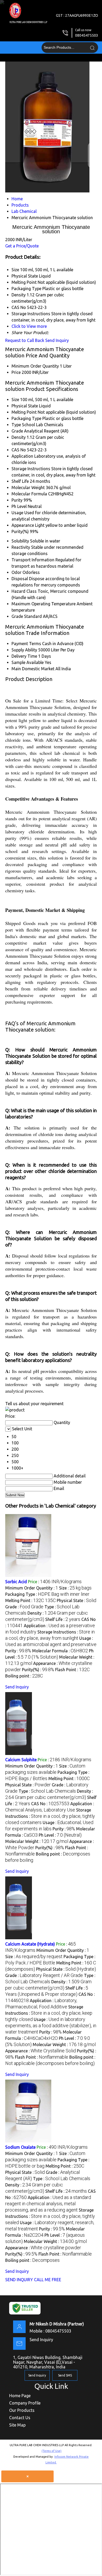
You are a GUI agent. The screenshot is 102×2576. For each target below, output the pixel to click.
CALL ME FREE (48, 2280)
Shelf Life (20, 481)
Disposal (20, 579)
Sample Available (28, 662)
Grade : (24, 1607)
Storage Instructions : (50, 1816)
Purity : (18, 1651)
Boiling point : (24, 1676)
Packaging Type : (47, 1594)
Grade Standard (27, 616)
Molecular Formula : (60, 1651)
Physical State (25, 406)
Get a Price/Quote (22, 246)
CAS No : (50, 1804)
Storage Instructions (31, 469)
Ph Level (19, 506)
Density (19, 437)
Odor (16, 572)
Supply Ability (24, 650)
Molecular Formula (29, 494)
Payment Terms (26, 644)
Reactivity (21, 547)
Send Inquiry (57, 340)
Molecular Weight (28, 487)
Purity (17, 500)
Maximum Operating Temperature (44, 604)
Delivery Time (24, 656)
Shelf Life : (63, 1619)
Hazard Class (24, 591)
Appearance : (41, 2051)
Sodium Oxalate (20, 2147)
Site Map (17, 2425)
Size (15, 400)
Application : (48, 2204)
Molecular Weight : (37, 1841)
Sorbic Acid (16, 1582)
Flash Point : (72, 1670)
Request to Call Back (25, 340)
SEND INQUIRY (19, 2280)
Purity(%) (20, 531)
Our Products (22, 2410)
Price (16, 372)
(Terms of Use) (52, 2451)
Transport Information (33, 560)
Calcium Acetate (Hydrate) (30, 1944)
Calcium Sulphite (21, 1760)
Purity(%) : (38, 1670)
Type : (47, 1791)
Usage (17, 513)
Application (22, 456)
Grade (17, 431)
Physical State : (76, 1600)
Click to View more (29, 326)
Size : (75, 1588)
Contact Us (20, 2418)
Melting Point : (30, 1600)
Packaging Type (26, 418)
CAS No (19, 450)
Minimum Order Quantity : (32, 1588)
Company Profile (25, 2403)
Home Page (20, 2396)
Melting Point (24, 412)
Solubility (20, 541)
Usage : (51, 2026)
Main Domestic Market (33, 669)
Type (16, 425)
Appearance (23, 525)
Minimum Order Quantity (35, 366)
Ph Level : (60, 1835)
